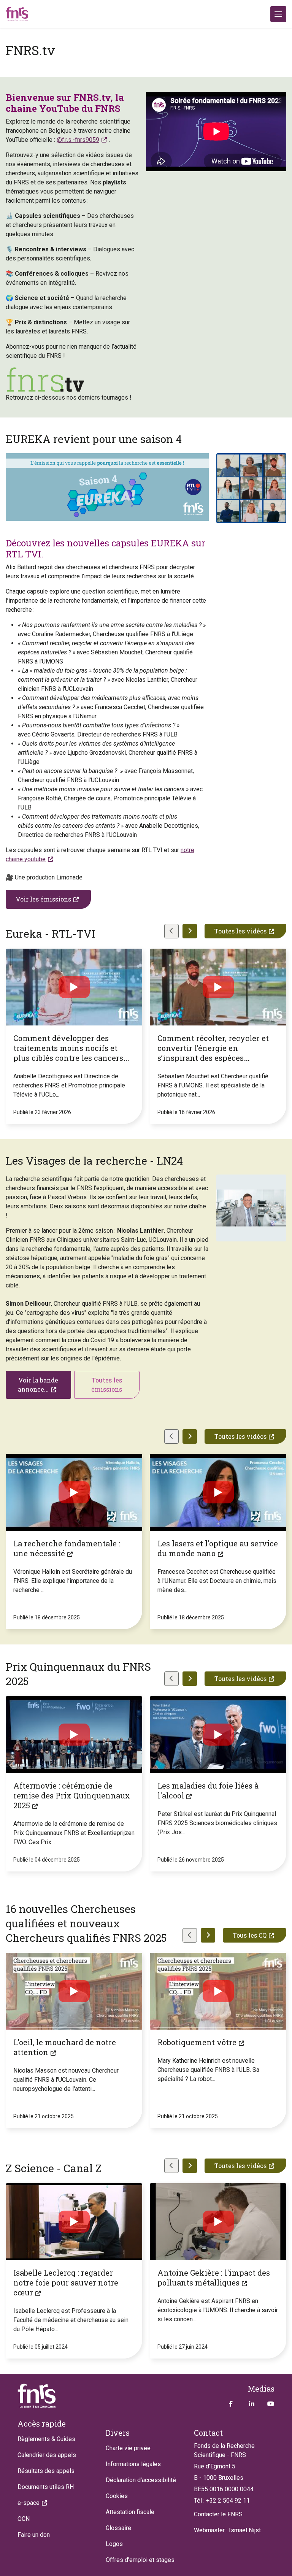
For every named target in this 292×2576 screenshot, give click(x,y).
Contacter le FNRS (218, 2514)
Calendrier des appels (47, 2455)
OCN (24, 2519)
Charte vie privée (128, 2448)
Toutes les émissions (107, 1385)
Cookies (117, 2496)
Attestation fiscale (130, 2512)
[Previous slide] (171, 931)
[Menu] (278, 14)
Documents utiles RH (46, 2487)
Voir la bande (38, 1385)
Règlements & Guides (46, 2439)
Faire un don (34, 2535)
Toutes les (240, 931)
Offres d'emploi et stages (140, 2560)
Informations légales (133, 2464)
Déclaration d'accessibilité (141, 2480)
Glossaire (118, 2528)
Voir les (43, 899)
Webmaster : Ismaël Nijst (227, 2530)
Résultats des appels (46, 2471)
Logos (114, 2544)
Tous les (250, 1935)
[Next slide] (190, 931)
